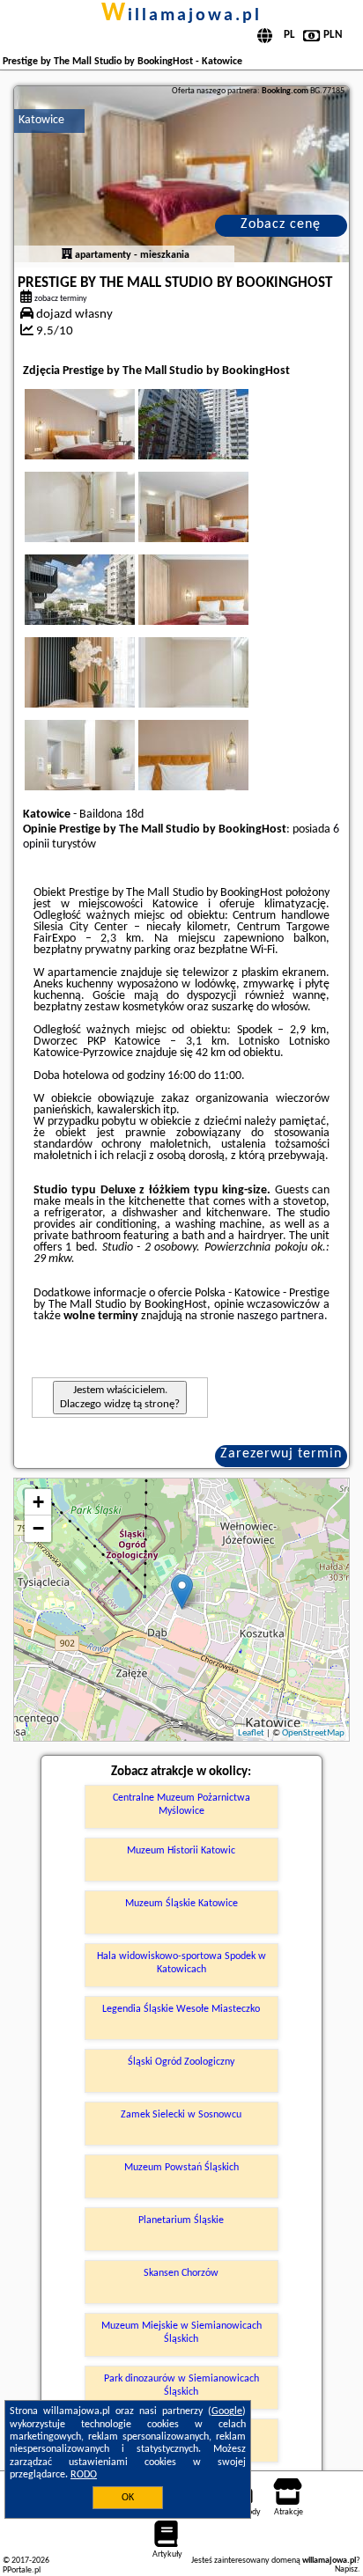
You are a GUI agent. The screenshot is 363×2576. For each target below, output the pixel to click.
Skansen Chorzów (181, 2273)
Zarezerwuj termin (281, 1454)
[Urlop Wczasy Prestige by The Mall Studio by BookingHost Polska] (104, 442)
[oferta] (67, 255)
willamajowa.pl (181, 16)
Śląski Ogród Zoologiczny (181, 2062)
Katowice (41, 120)
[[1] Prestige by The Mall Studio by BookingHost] (181, 174)
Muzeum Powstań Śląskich (181, 2168)
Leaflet (251, 1733)
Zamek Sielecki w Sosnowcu (181, 2115)
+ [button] (38, 1502)
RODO (84, 2475)
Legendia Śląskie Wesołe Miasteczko (181, 2009)
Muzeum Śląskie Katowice (181, 1904)
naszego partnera (281, 1316)
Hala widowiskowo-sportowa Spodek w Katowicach (181, 1963)
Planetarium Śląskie (181, 2220)
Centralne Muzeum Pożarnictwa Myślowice (181, 1804)
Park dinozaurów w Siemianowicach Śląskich (181, 2385)
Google (227, 2411)
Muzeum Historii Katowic (181, 1851)
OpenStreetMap (313, 1733)
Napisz (346, 2569)
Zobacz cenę (281, 224)
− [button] (38, 1528)
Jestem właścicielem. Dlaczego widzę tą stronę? (120, 1397)
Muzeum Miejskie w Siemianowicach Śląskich (181, 2332)
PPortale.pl (22, 2570)
